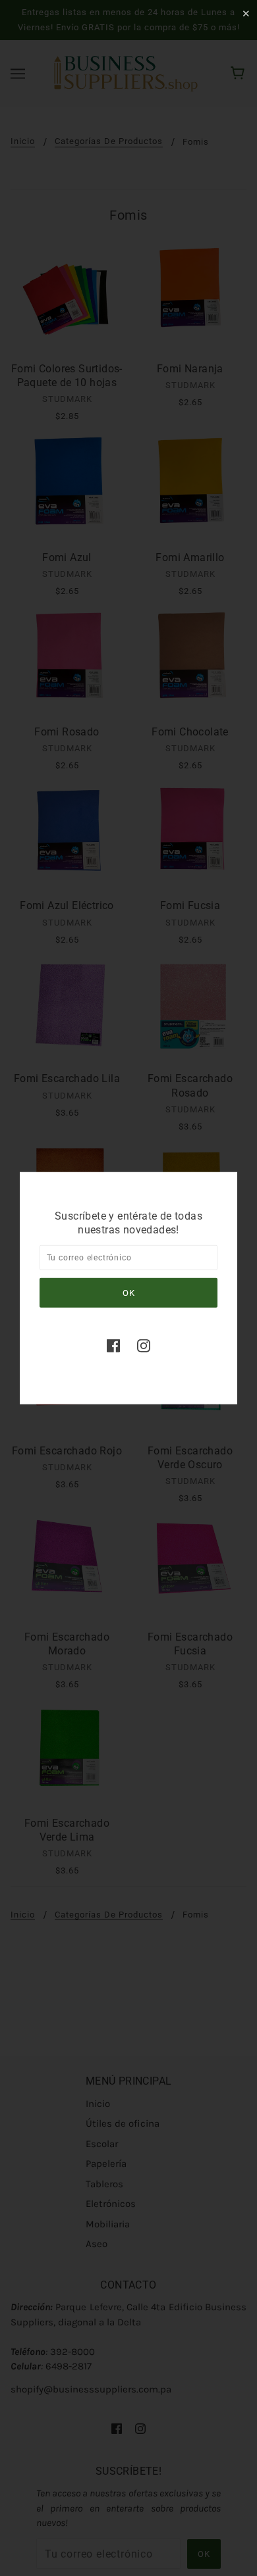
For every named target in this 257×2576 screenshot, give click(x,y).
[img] (113, 1346)
